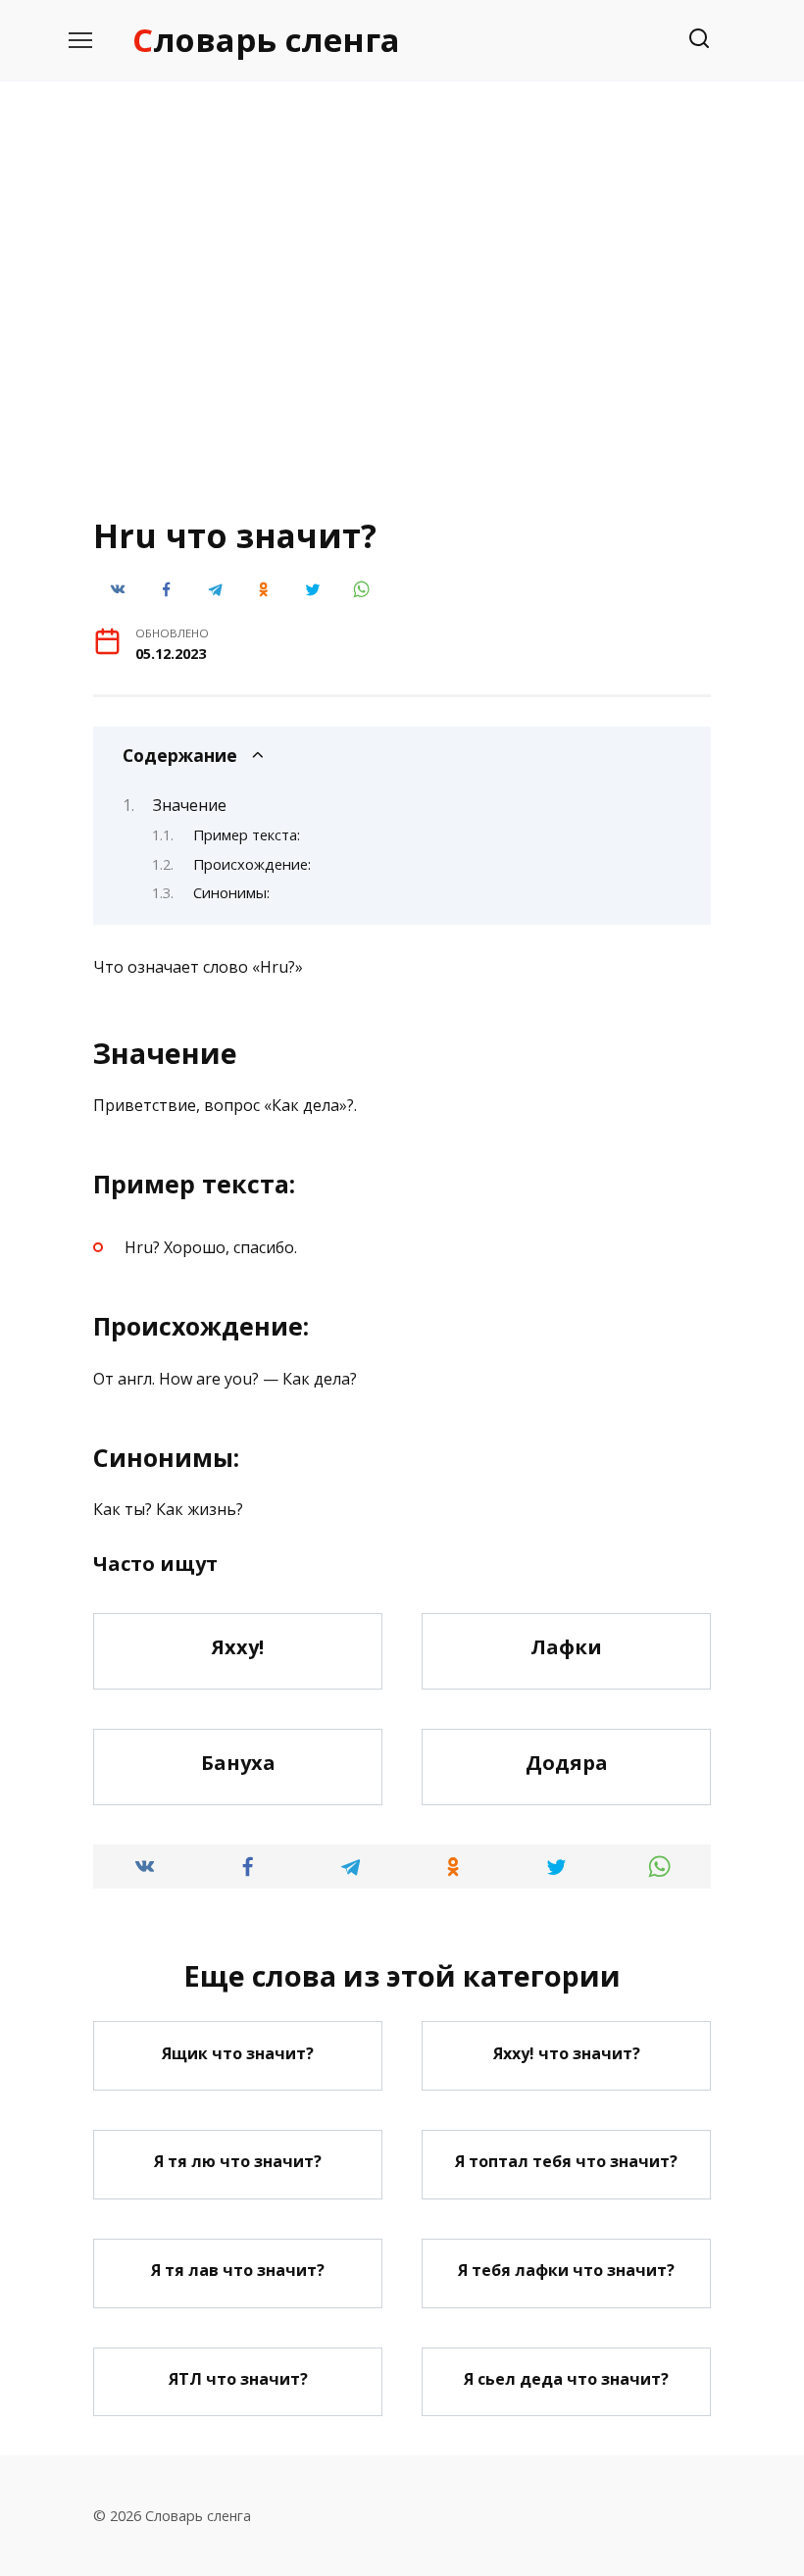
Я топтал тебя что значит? (566, 2161)
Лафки (566, 1647)
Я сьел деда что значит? (566, 2379)
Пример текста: (247, 834)
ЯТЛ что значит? (238, 2379)
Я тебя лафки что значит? (566, 2270)
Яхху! (238, 1647)
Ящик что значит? (238, 2052)
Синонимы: (231, 892)
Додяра (567, 1763)
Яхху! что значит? (567, 2052)
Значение (190, 805)
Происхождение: (252, 864)
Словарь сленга (266, 40)
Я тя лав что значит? (238, 2270)
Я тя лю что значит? (238, 2161)
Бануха (238, 1763)
